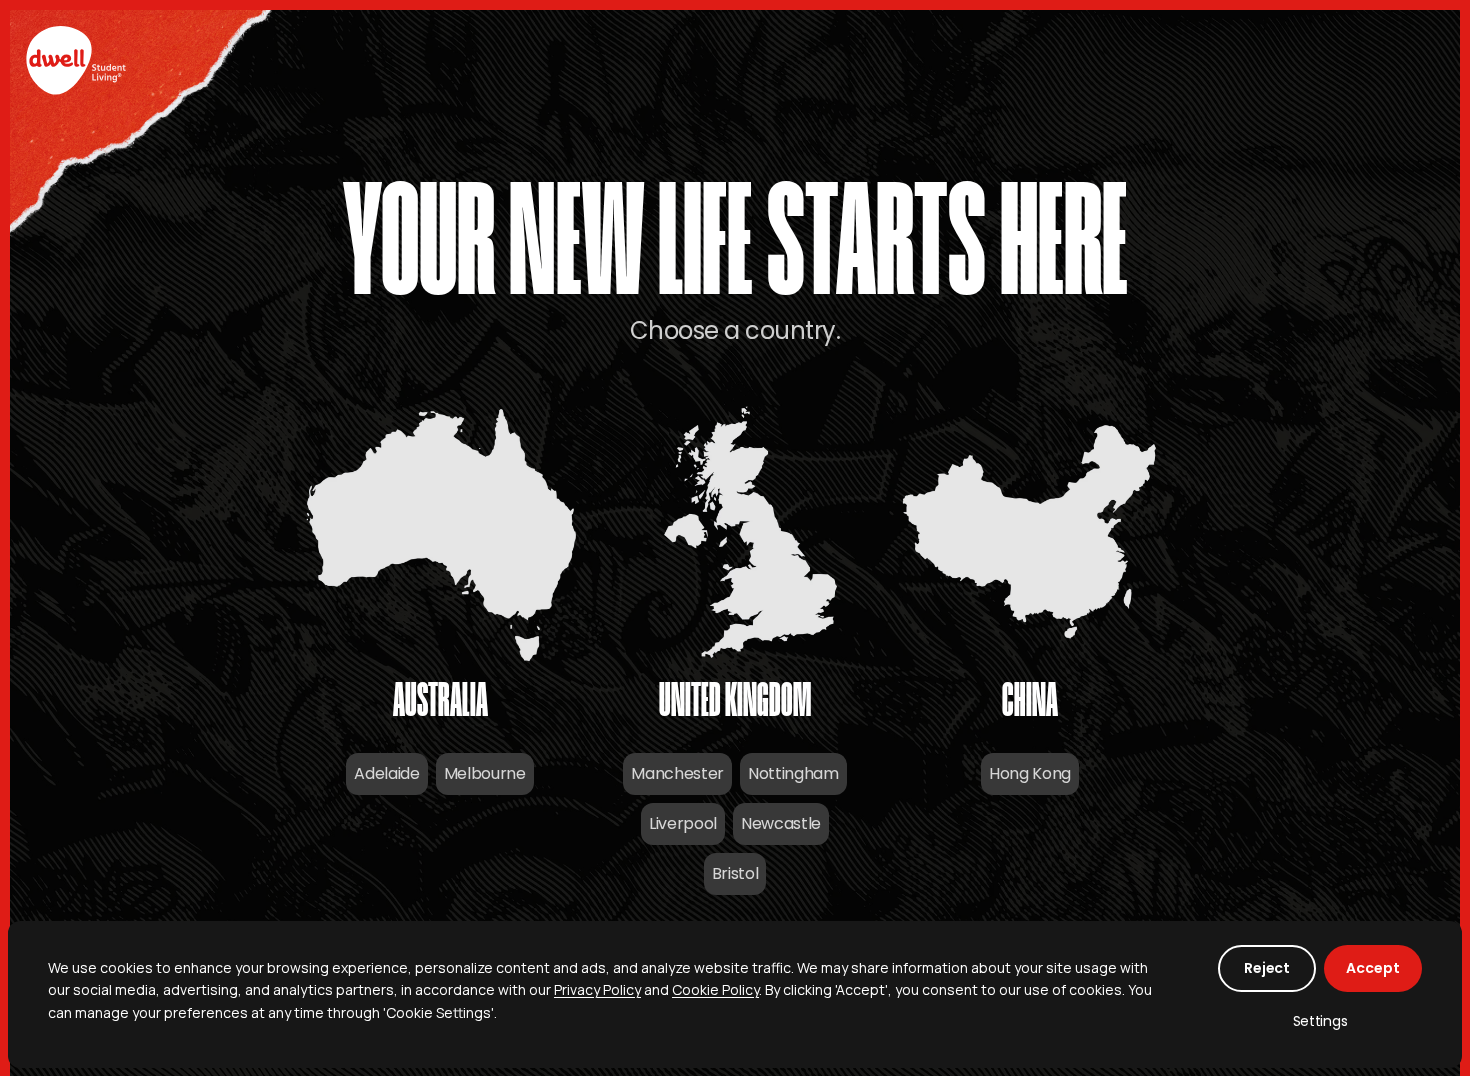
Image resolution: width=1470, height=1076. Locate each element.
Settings (1320, 1021)
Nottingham (793, 773)
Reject (1267, 968)
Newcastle (781, 823)
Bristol (735, 873)
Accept (1372, 968)
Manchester (677, 773)
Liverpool (683, 823)
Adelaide (386, 773)
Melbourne (485, 773)
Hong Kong (1030, 773)
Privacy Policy (597, 989)
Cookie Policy (715, 989)
